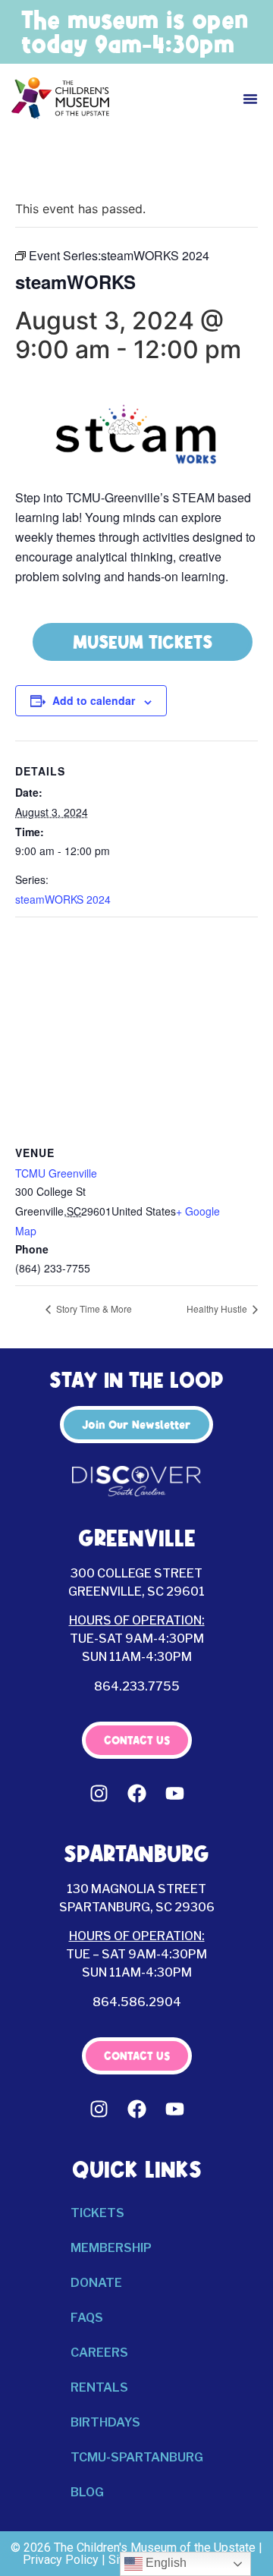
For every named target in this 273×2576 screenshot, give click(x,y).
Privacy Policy (61, 2560)
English (165, 2563)
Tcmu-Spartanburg (137, 2457)
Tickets (97, 2213)
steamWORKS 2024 (63, 899)
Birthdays (105, 2422)
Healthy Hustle (218, 1308)
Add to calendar (94, 700)
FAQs (87, 2318)
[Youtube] (174, 1793)
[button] (250, 99)
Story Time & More (93, 1308)
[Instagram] (99, 1793)
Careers (99, 2353)
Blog (87, 2492)
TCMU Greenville (56, 1173)
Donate (96, 2283)
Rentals (99, 2387)
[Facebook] (136, 1793)
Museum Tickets (143, 642)
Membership (111, 2248)
